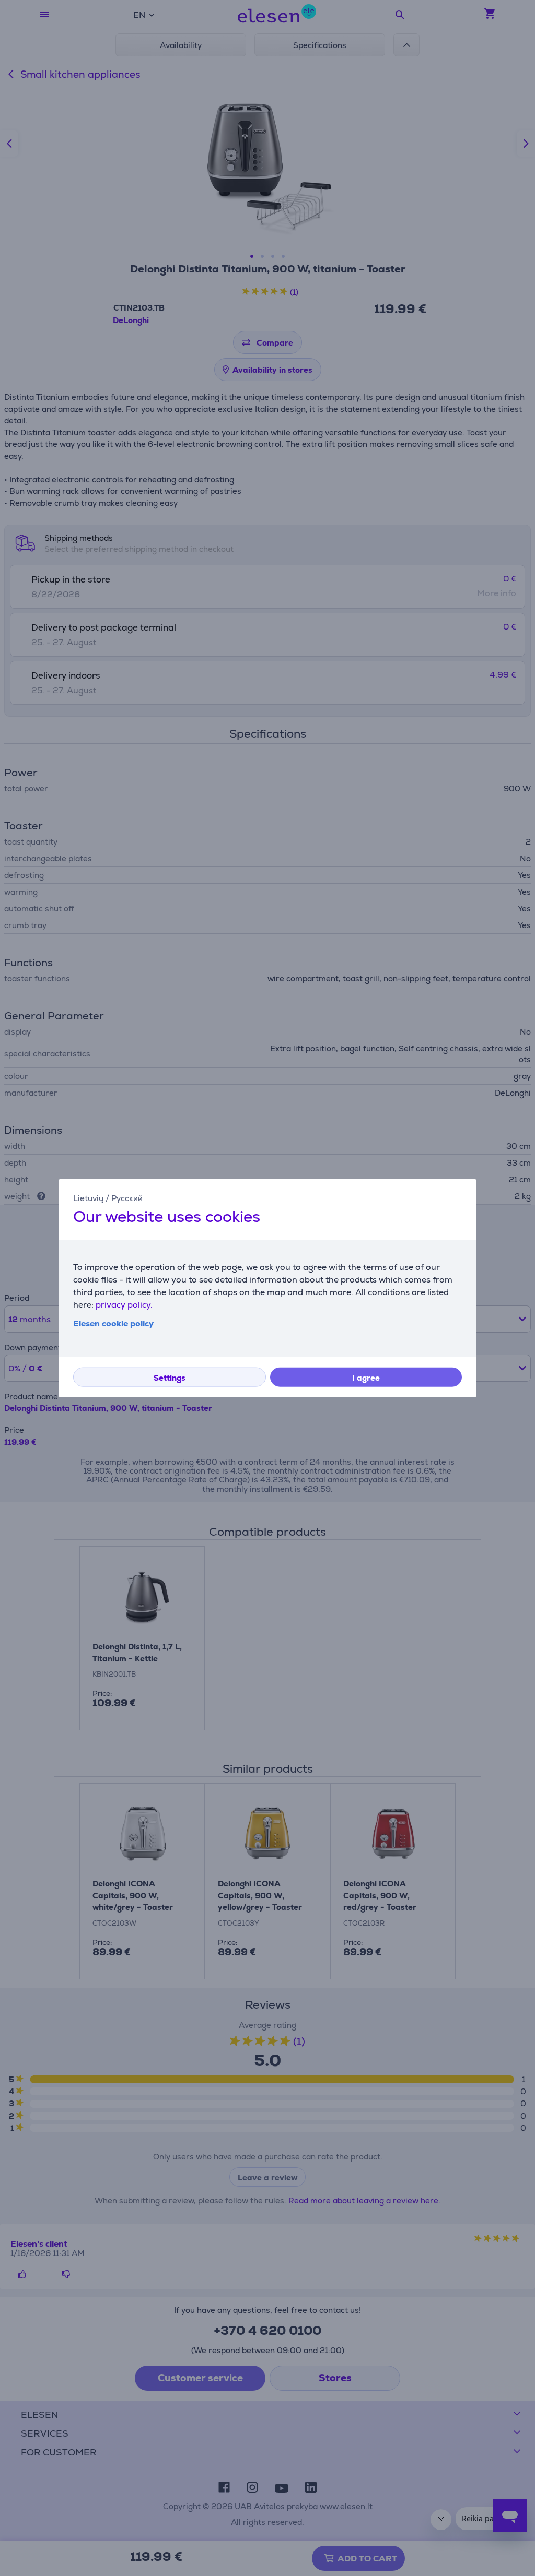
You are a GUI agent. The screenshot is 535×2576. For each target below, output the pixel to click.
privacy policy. (124, 1305)
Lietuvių (88, 1198)
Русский (127, 1198)
